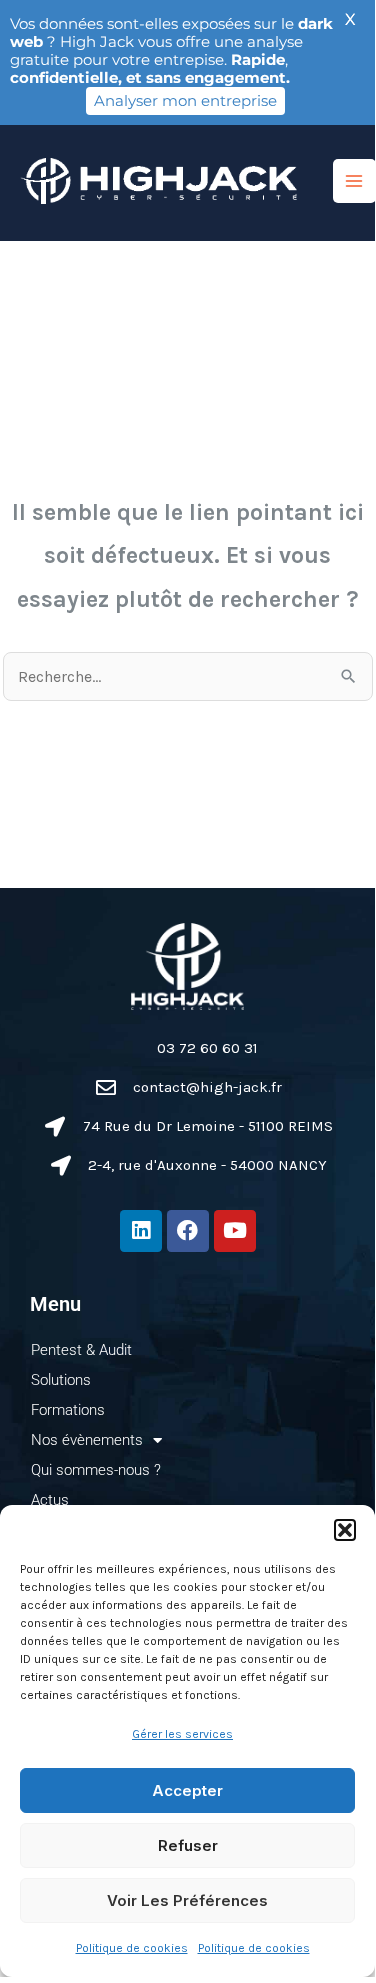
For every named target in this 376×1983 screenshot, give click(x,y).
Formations (68, 1410)
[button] (345, 1530)
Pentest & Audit (81, 1350)
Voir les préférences (187, 1900)
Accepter (187, 1790)
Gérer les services (182, 1734)
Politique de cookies (132, 1948)
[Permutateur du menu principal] (354, 180)
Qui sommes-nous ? (96, 1470)
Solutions (61, 1380)
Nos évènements (87, 1440)
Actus (50, 1500)
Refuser (188, 1845)
